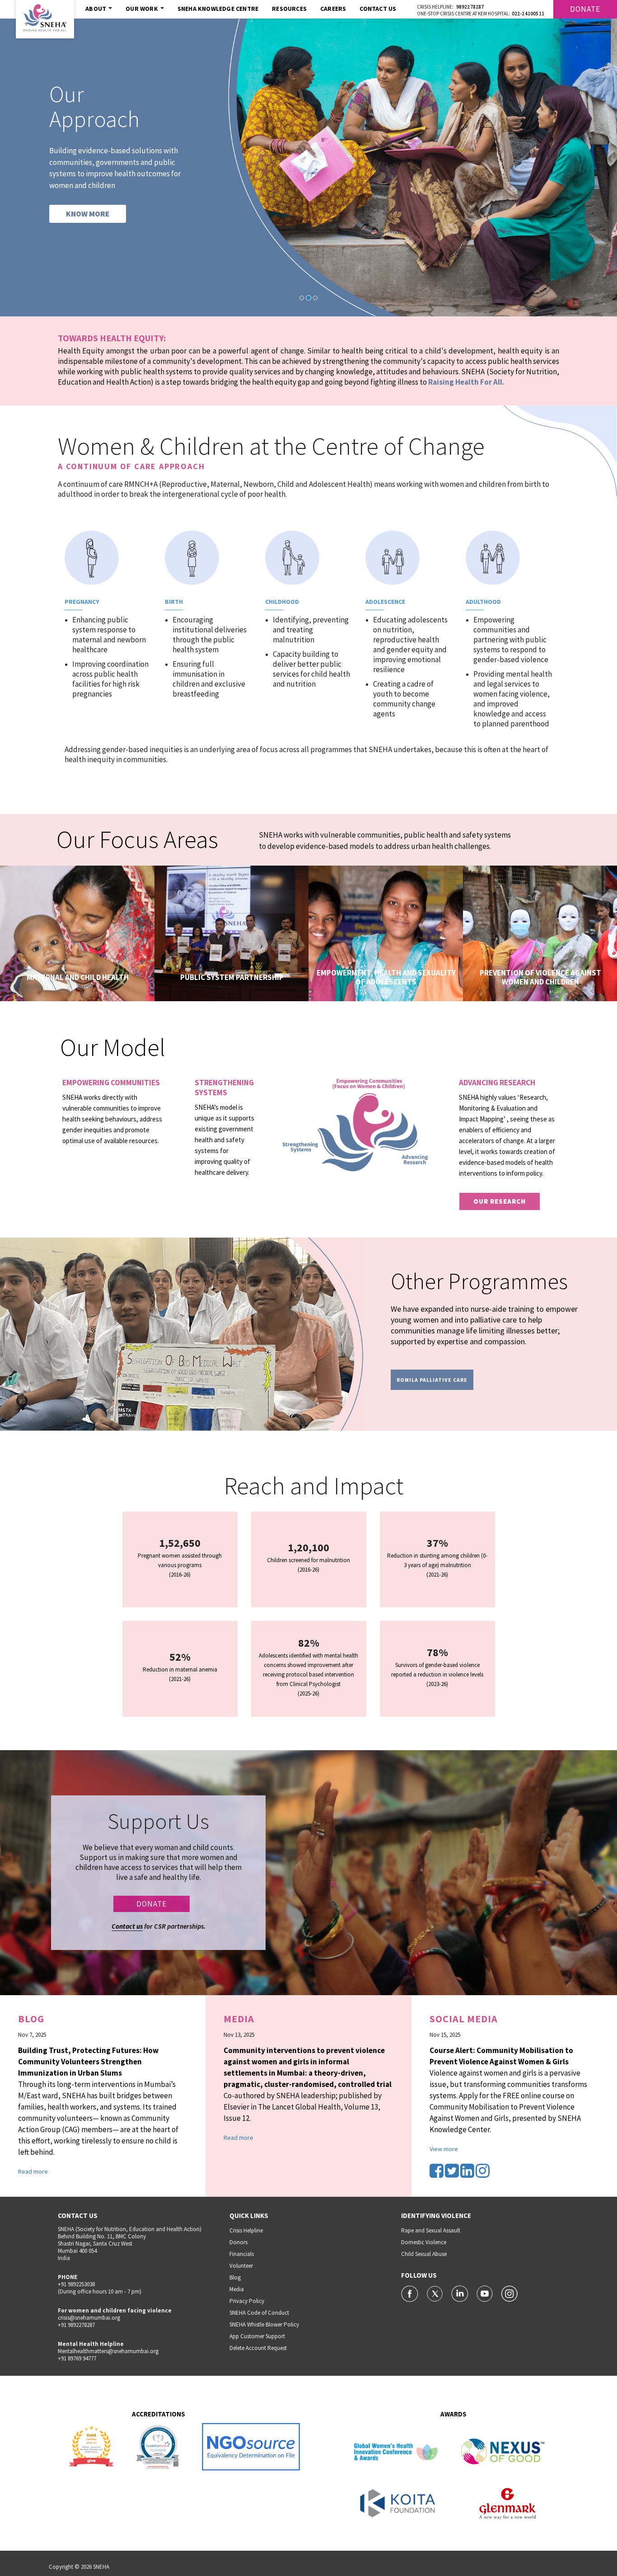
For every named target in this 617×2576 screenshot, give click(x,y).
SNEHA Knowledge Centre (218, 9)
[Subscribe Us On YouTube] (485, 2293)
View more (444, 2149)
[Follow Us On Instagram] (509, 2293)
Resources (289, 9)
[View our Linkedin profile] (460, 2293)
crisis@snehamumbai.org (89, 2318)
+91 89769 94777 (77, 2358)
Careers (333, 9)
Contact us (127, 1926)
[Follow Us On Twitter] (436, 2293)
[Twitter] (453, 2174)
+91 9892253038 (76, 2284)
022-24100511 (528, 14)
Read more (33, 2171)
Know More (72, 974)
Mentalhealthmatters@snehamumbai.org (108, 2351)
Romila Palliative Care (432, 1380)
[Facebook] (437, 2174)
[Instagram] (483, 2174)
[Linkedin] (468, 2174)
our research (500, 1201)
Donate (585, 9)
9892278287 (470, 7)
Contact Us (378, 9)
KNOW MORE (88, 214)
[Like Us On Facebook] (410, 2293)
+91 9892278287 (76, 2325)
